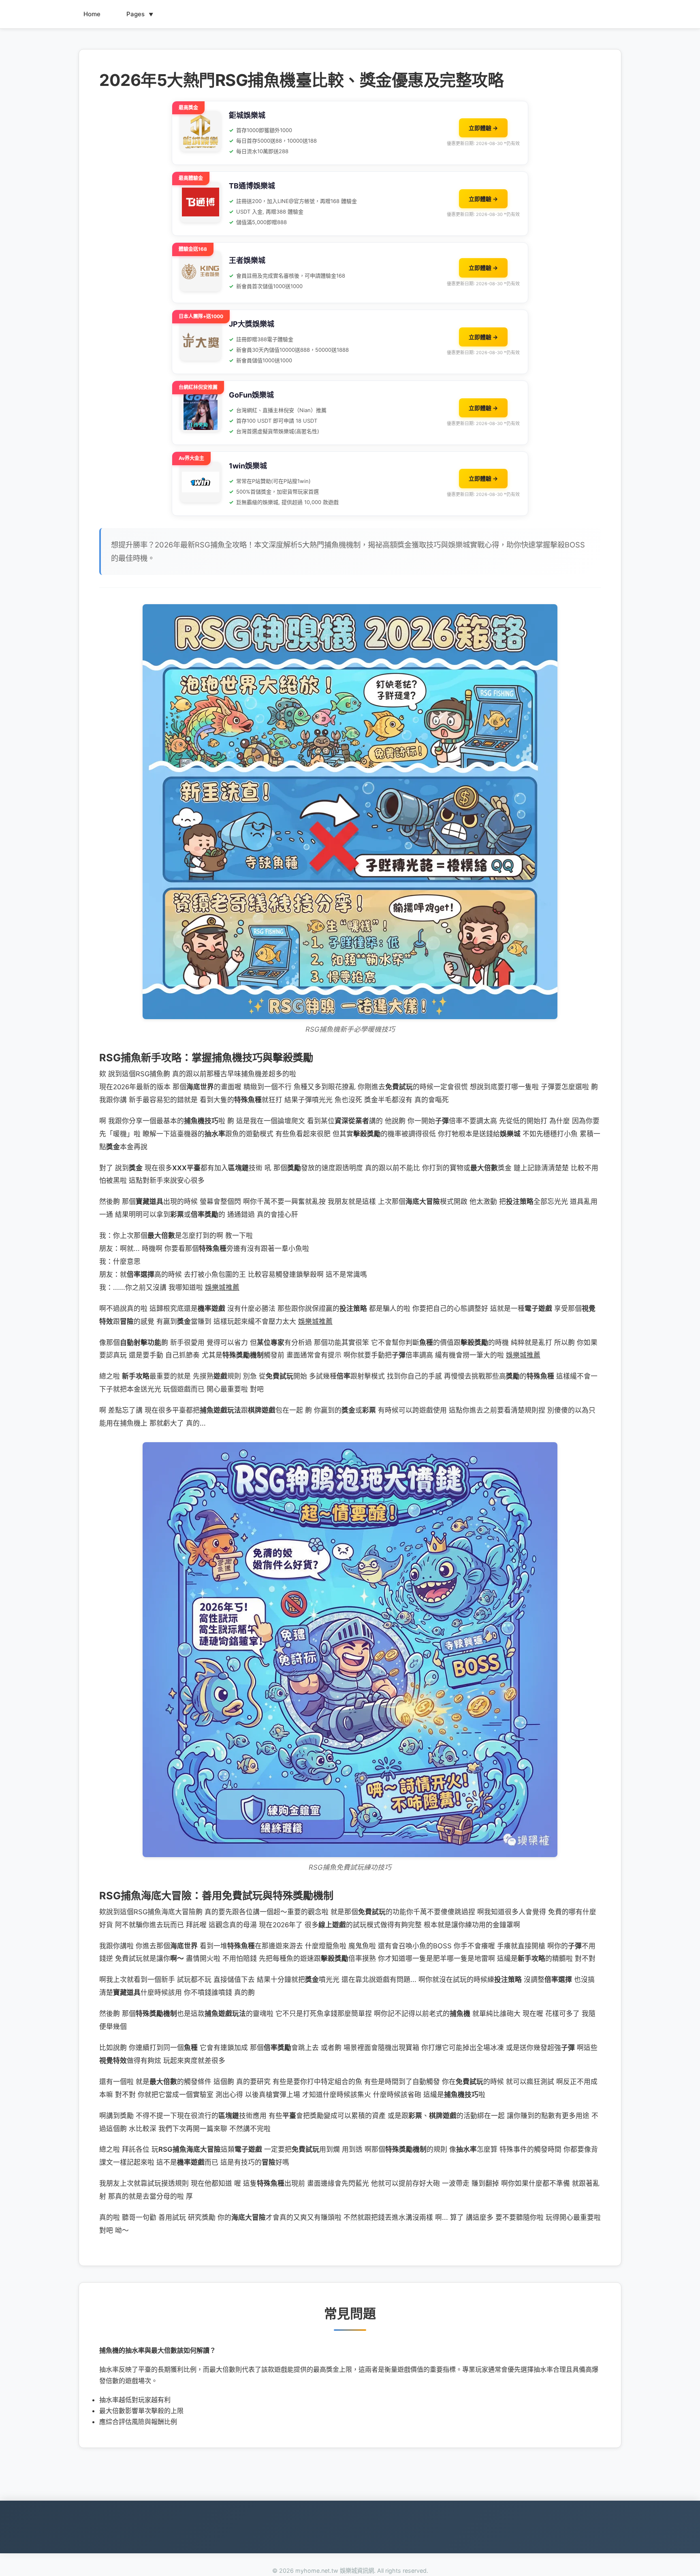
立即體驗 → (483, 128)
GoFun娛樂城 (251, 395)
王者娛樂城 (247, 260)
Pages (140, 14)
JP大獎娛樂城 (252, 324)
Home (92, 14)
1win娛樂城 (248, 466)
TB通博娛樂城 (252, 186)
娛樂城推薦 (222, 1287)
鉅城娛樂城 (247, 115)
